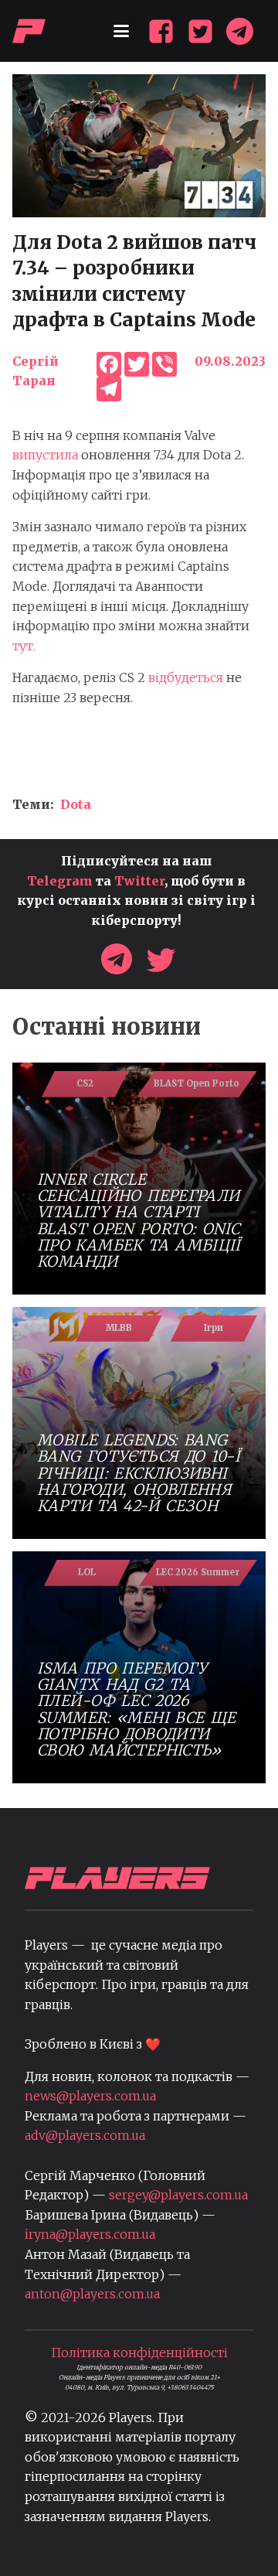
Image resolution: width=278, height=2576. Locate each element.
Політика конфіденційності (139, 2353)
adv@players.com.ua (85, 2135)
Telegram (60, 881)
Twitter (139, 881)
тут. (25, 646)
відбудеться (186, 677)
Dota (76, 804)
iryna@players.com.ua (90, 2234)
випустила (45, 455)
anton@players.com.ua (92, 2294)
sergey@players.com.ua (178, 2195)
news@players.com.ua (90, 2096)
